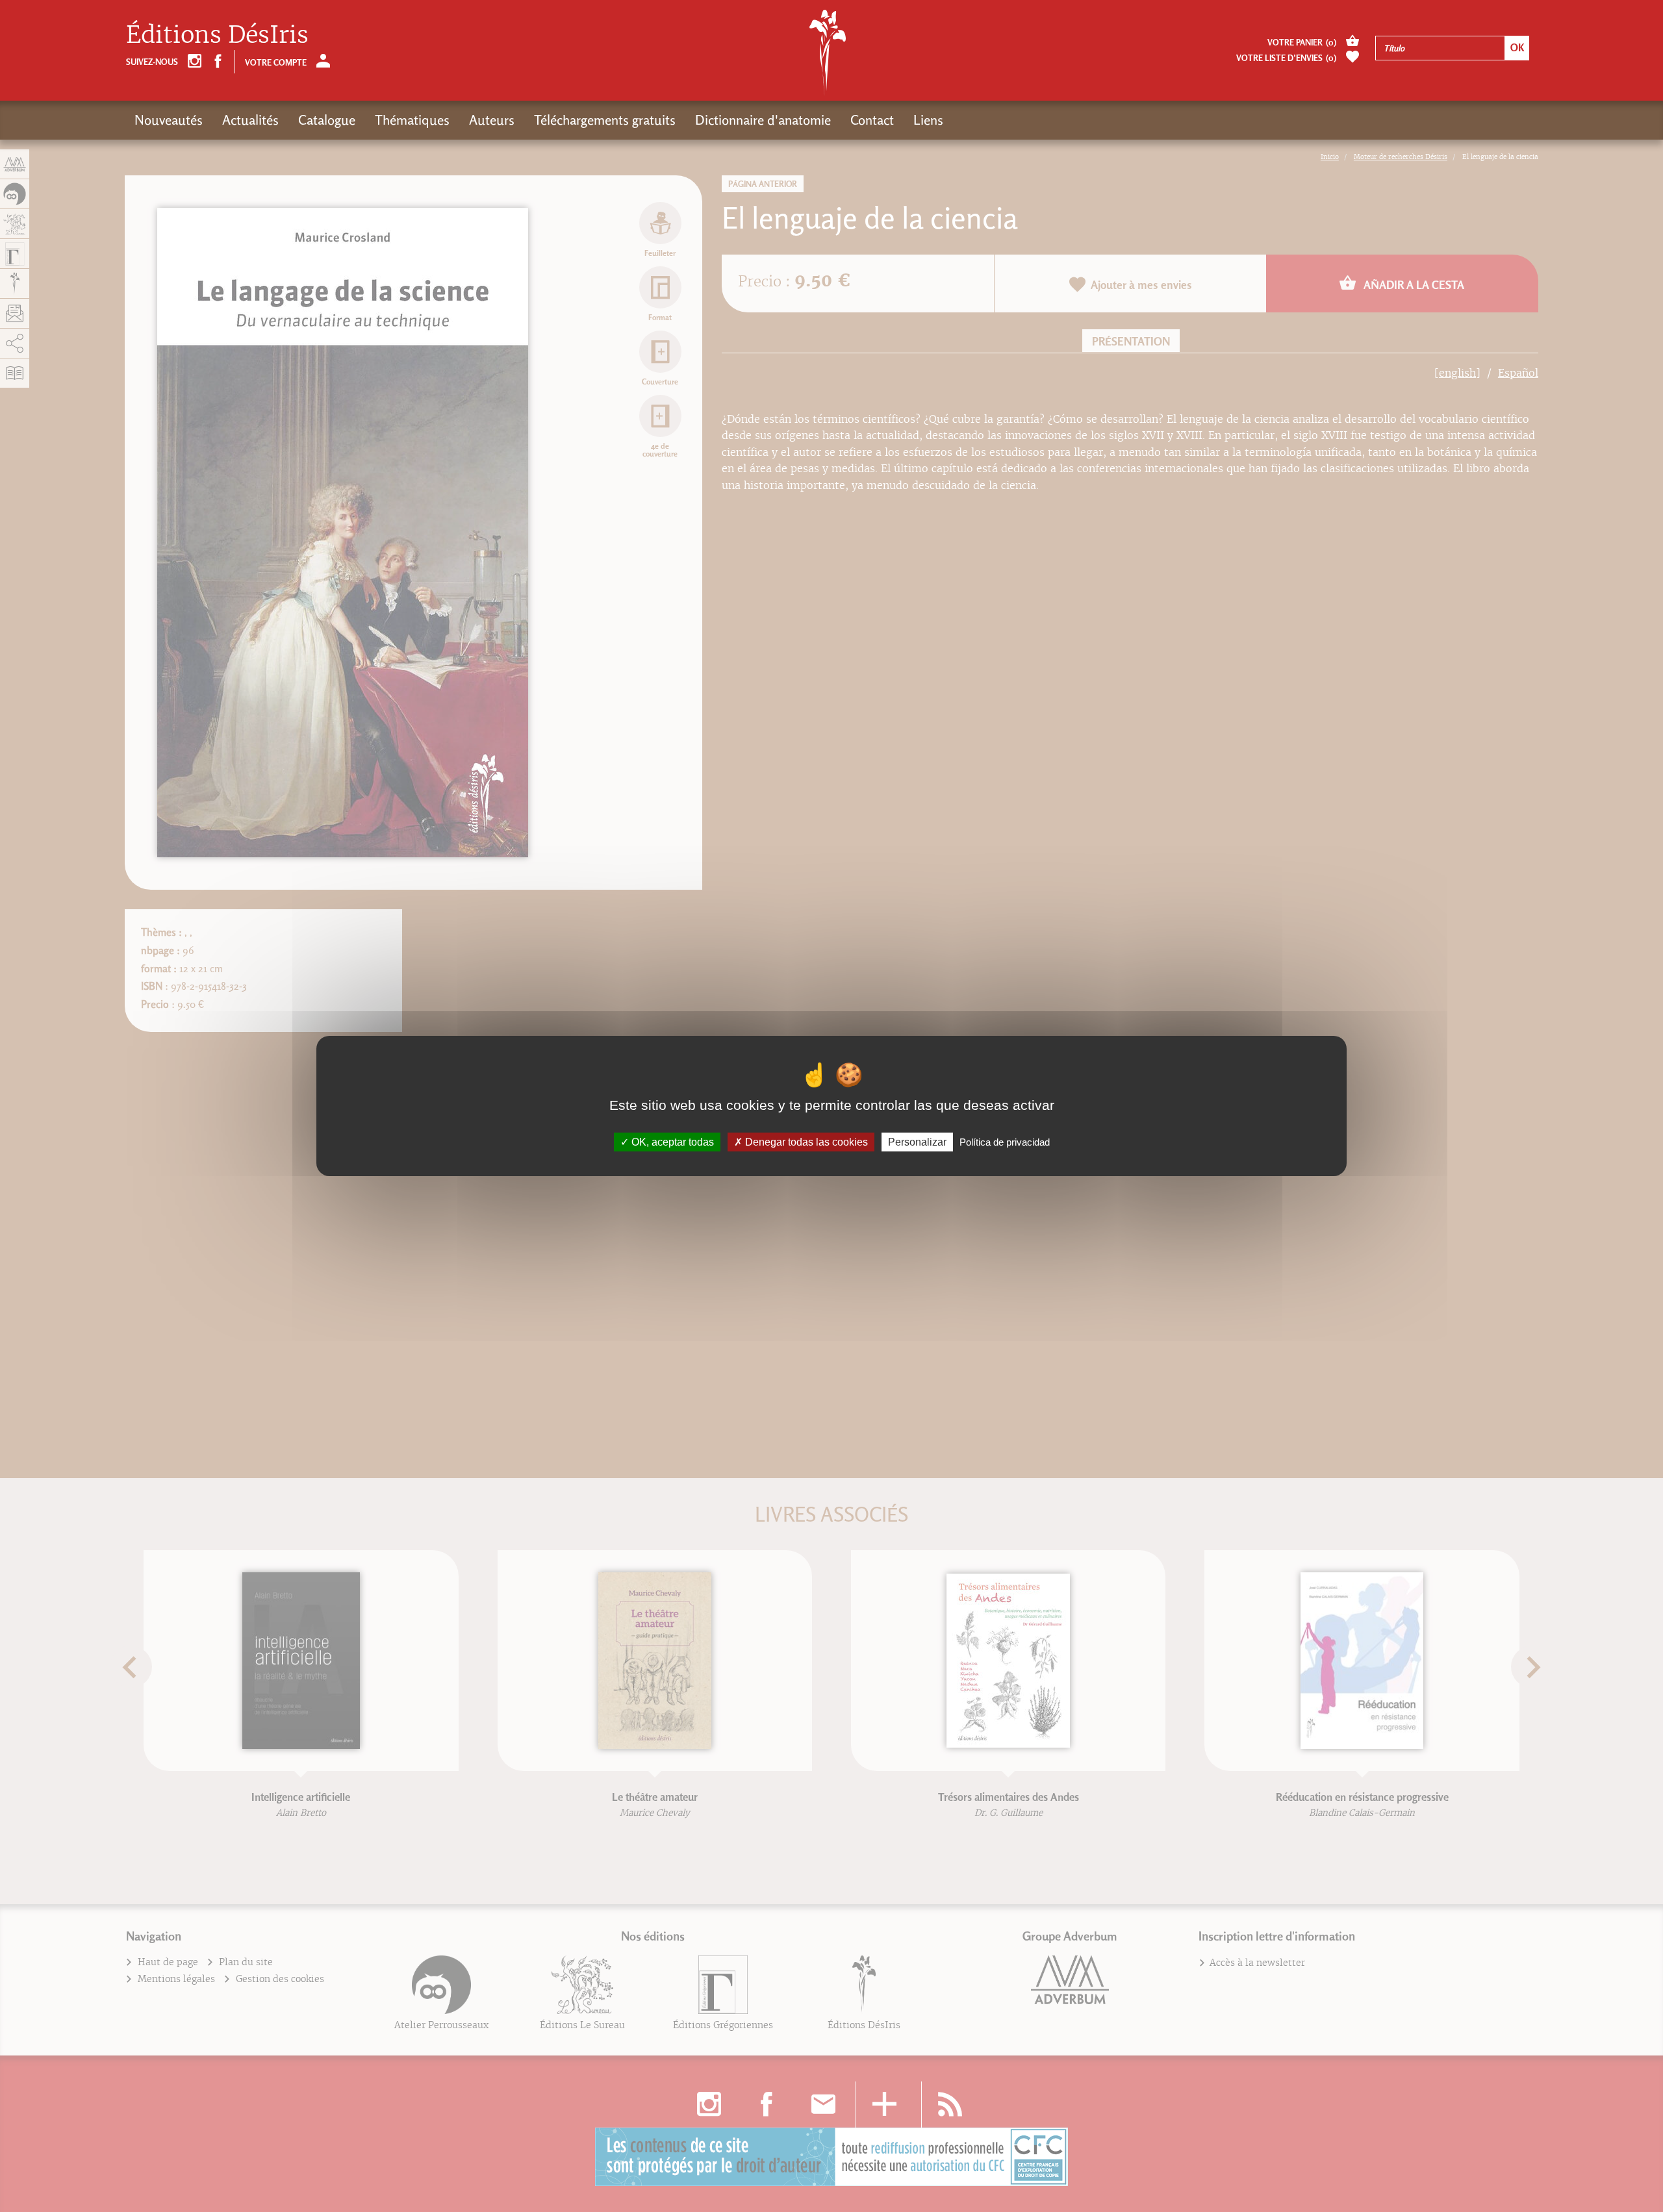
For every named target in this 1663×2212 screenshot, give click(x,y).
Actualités (250, 120)
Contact (872, 120)
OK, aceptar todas (671, 1142)
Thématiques (412, 120)
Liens (928, 120)
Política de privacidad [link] (1005, 1142)
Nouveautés (169, 120)
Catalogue (327, 120)
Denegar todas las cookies (805, 1142)
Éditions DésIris (217, 35)
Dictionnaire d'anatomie (763, 120)
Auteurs (492, 120)
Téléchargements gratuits (605, 120)
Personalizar (917, 1142)
